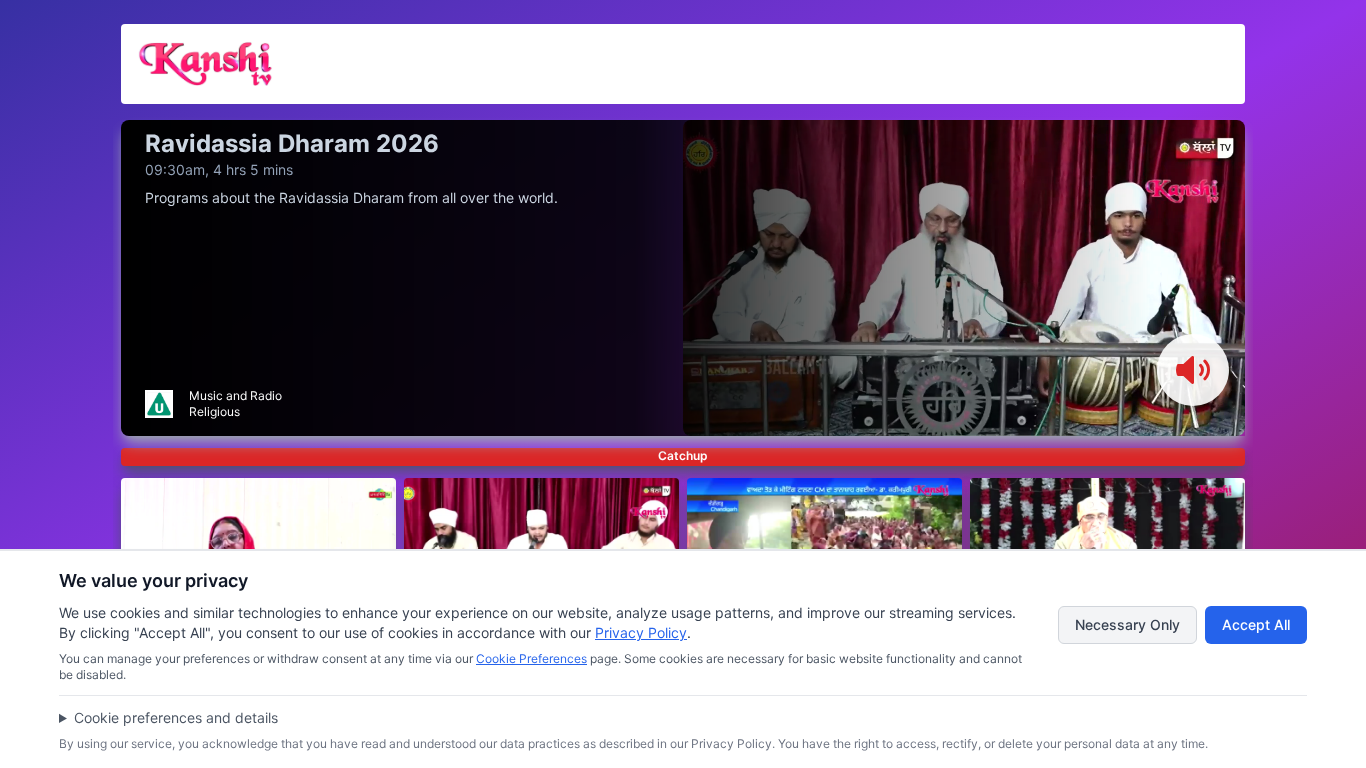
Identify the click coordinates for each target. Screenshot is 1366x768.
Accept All (1256, 624)
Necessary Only (1127, 624)
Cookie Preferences (531, 658)
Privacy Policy (641, 632)
